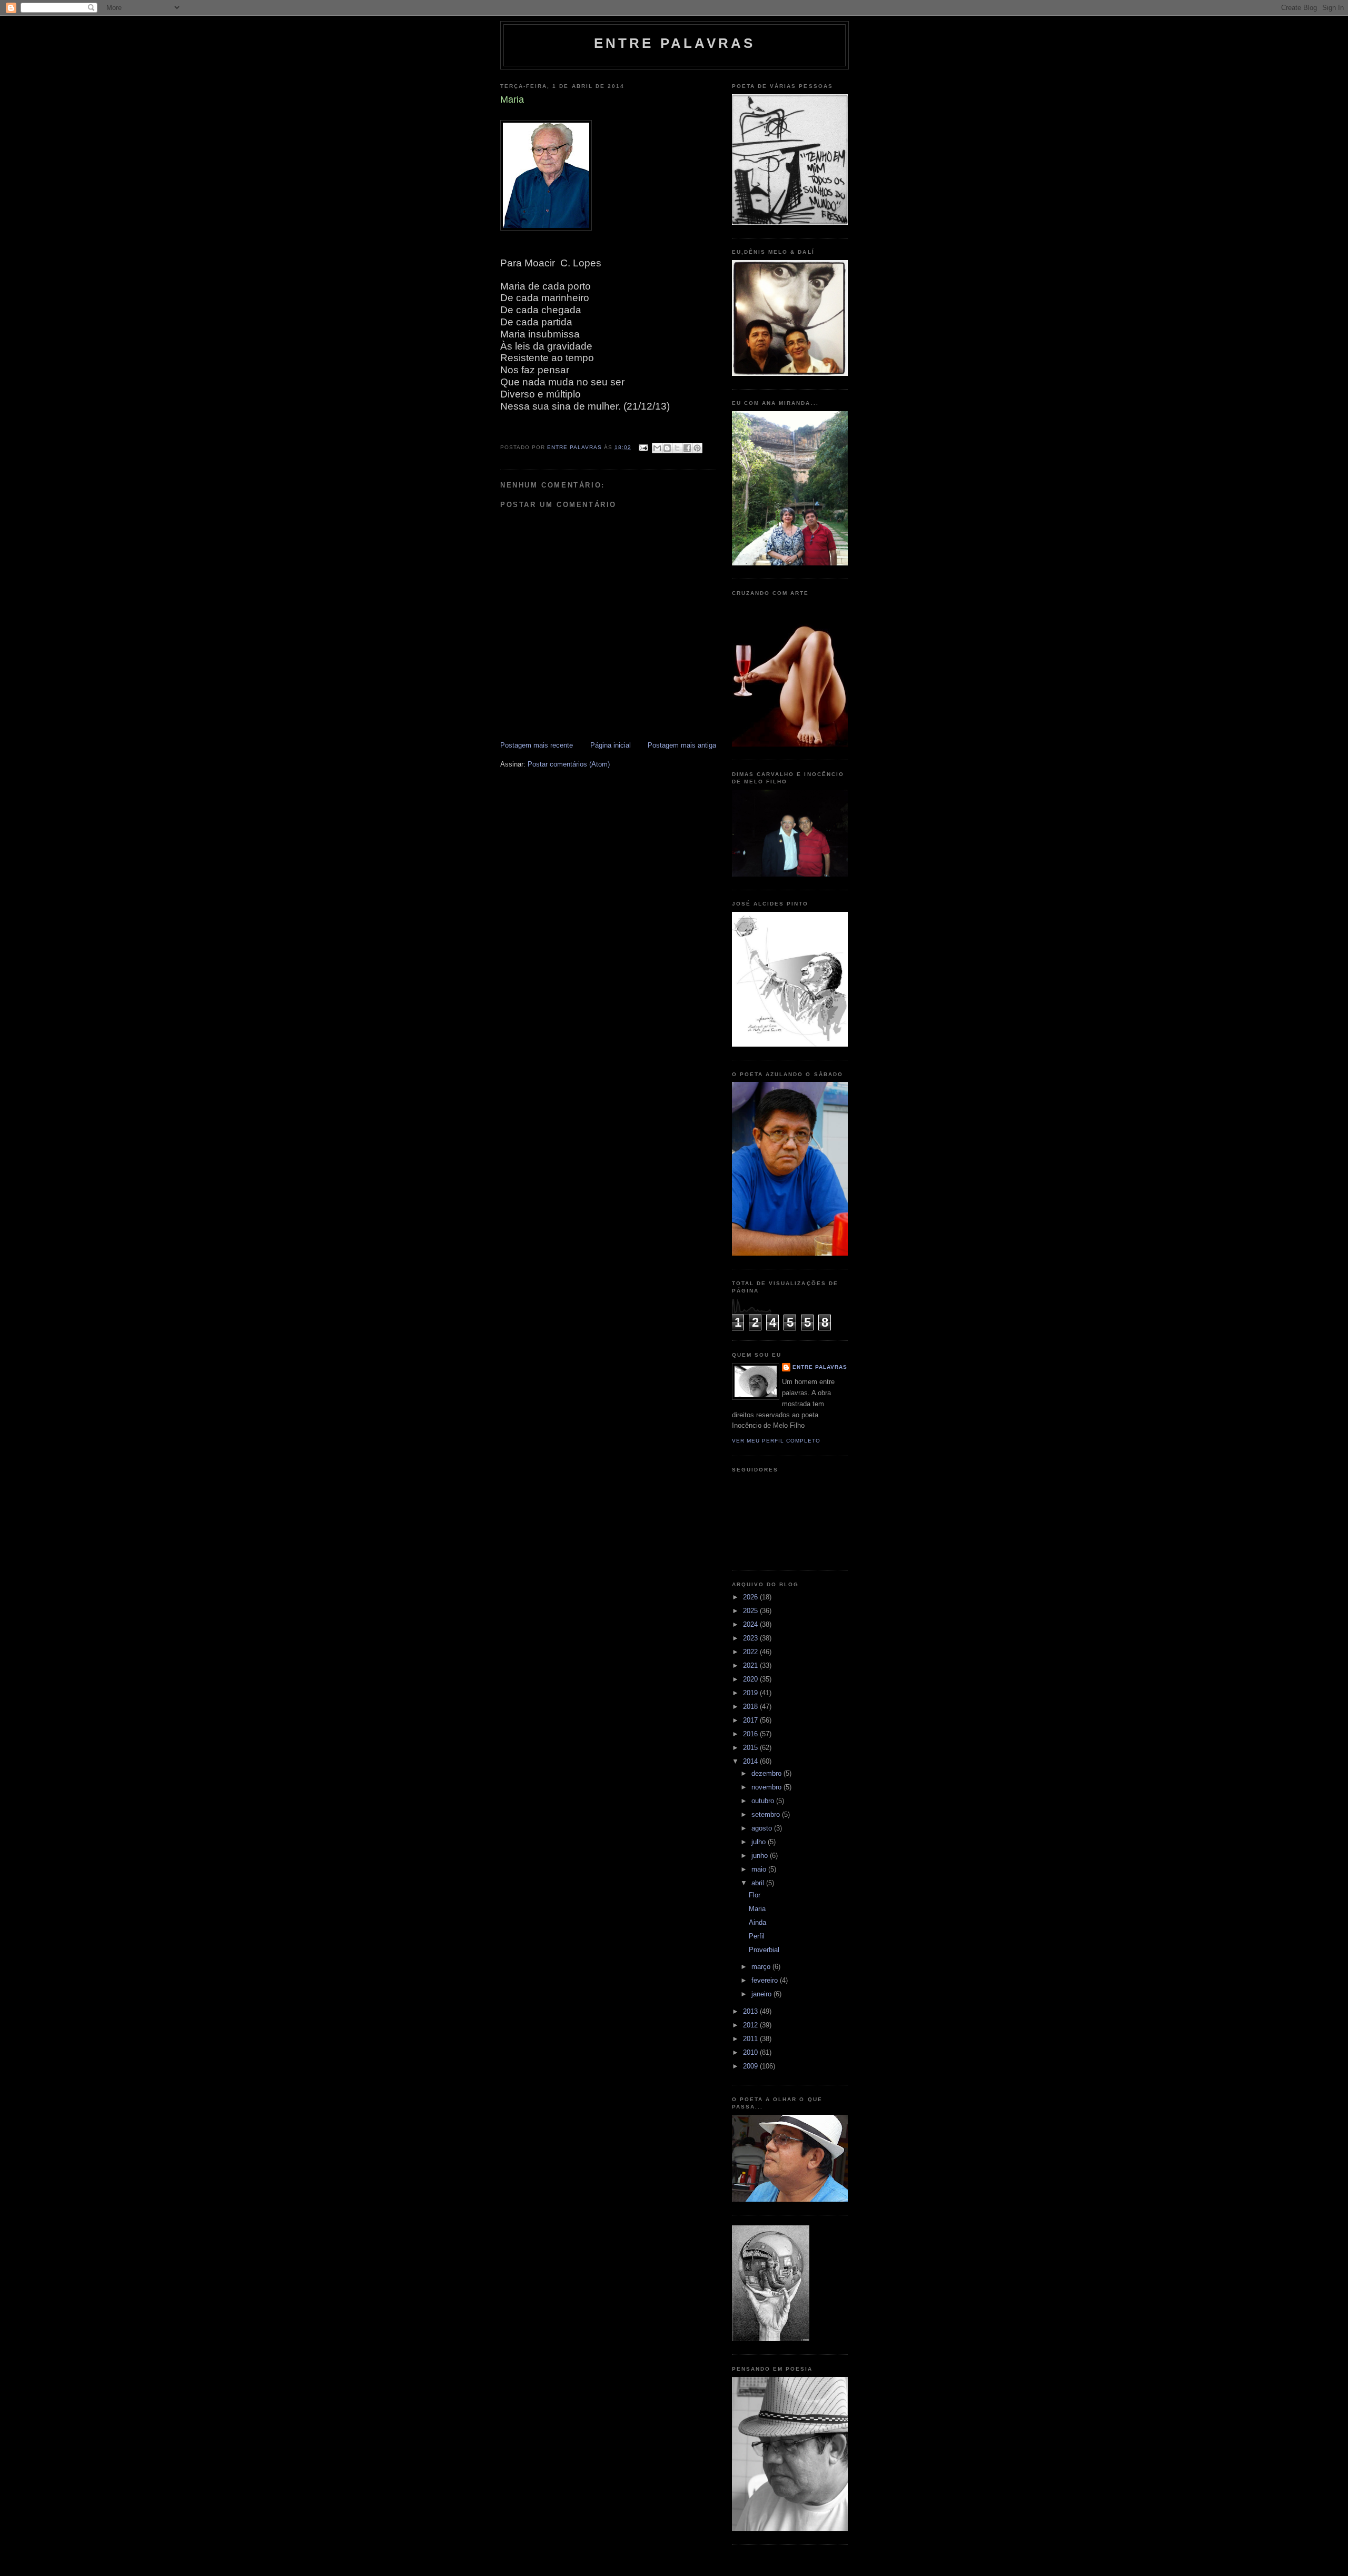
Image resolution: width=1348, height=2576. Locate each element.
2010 (751, 2052)
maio (760, 1869)
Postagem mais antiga (682, 745)
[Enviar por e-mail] (657, 448)
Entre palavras (675, 43)
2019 (751, 1693)
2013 (751, 2011)
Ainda (757, 1922)
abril (759, 1883)
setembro (767, 1814)
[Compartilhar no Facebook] (687, 448)
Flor (755, 1895)
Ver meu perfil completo (776, 1441)
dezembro (767, 1773)
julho (760, 1842)
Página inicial (611, 745)
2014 (751, 1761)
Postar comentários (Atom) (569, 764)
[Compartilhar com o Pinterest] (697, 448)
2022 (751, 1652)
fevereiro (766, 1980)
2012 (751, 2025)
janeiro (762, 1994)
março (762, 1967)
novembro (767, 1787)
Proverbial (764, 1950)
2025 (751, 1611)
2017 (751, 1720)
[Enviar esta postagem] (643, 447)
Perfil (757, 1936)
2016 (751, 1734)
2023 (751, 1638)
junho (761, 1856)
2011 (751, 2039)
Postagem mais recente (537, 745)
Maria (757, 1909)
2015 (751, 1748)
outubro (764, 1801)
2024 (751, 1624)
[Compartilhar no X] (677, 448)
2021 (751, 1665)
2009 (751, 2066)
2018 (751, 1707)
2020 (751, 1679)
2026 (751, 1597)
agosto (763, 1828)
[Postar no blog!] (667, 448)
